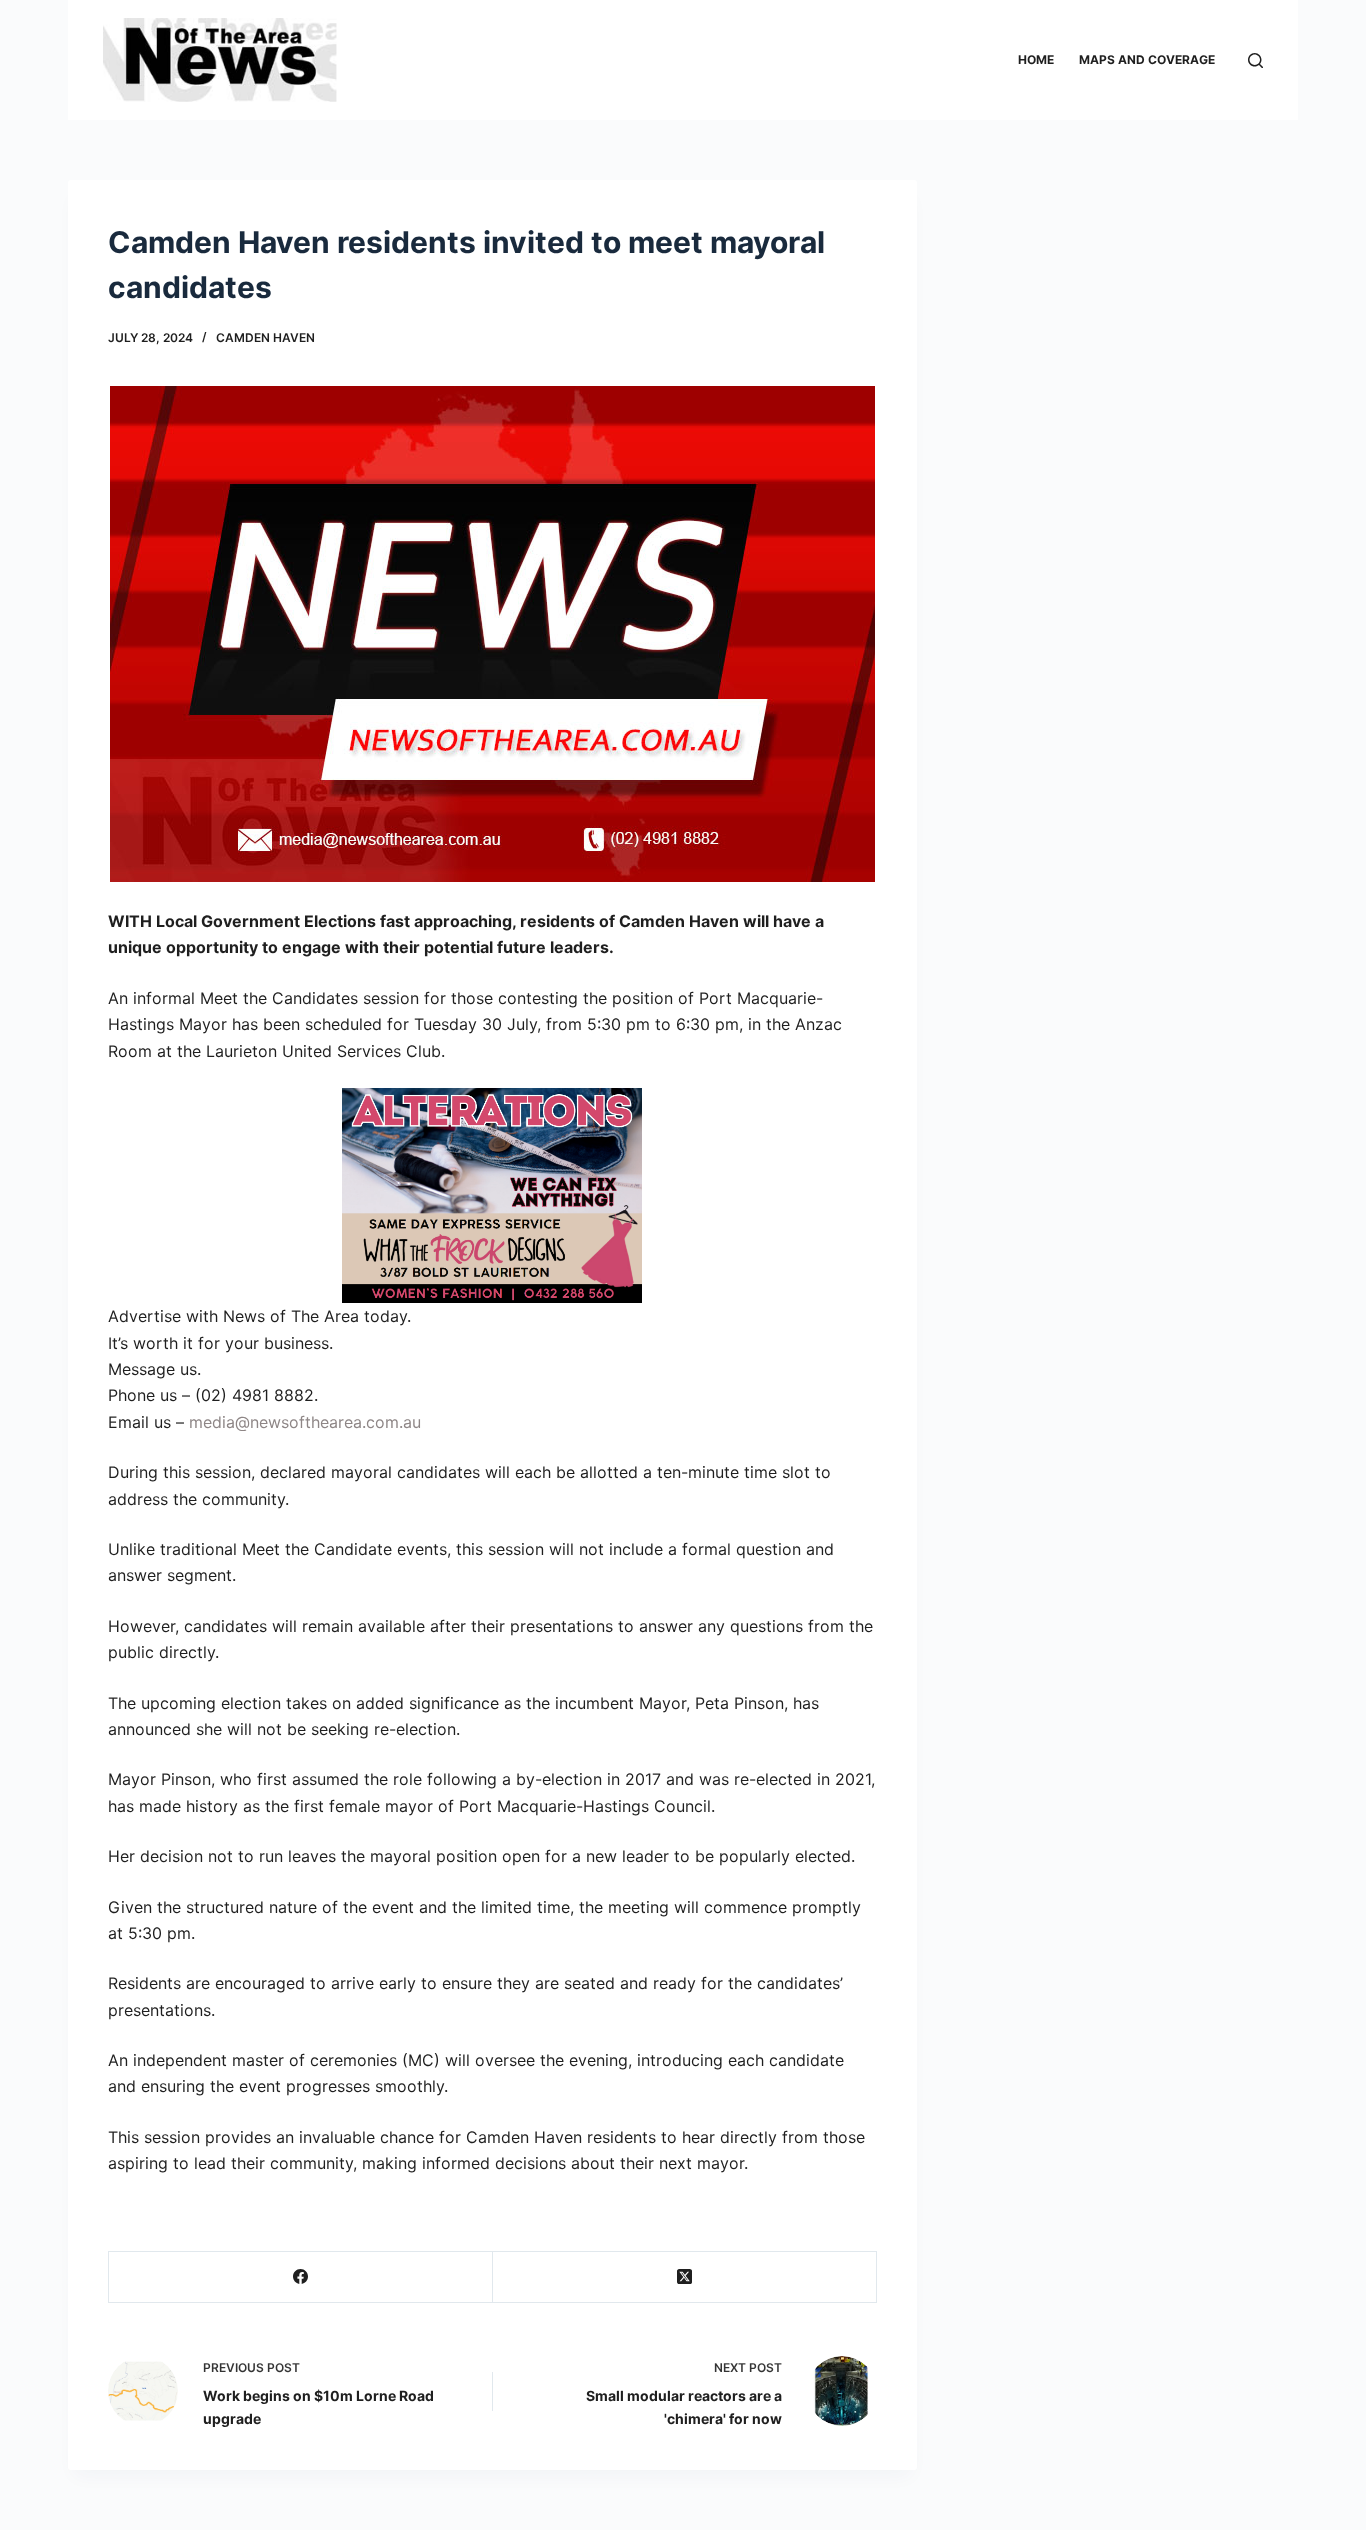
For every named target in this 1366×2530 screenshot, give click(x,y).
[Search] (1255, 60)
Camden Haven (265, 337)
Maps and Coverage (1147, 59)
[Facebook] (301, 2277)
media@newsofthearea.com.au (305, 1422)
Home (1036, 59)
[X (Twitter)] (685, 2277)
